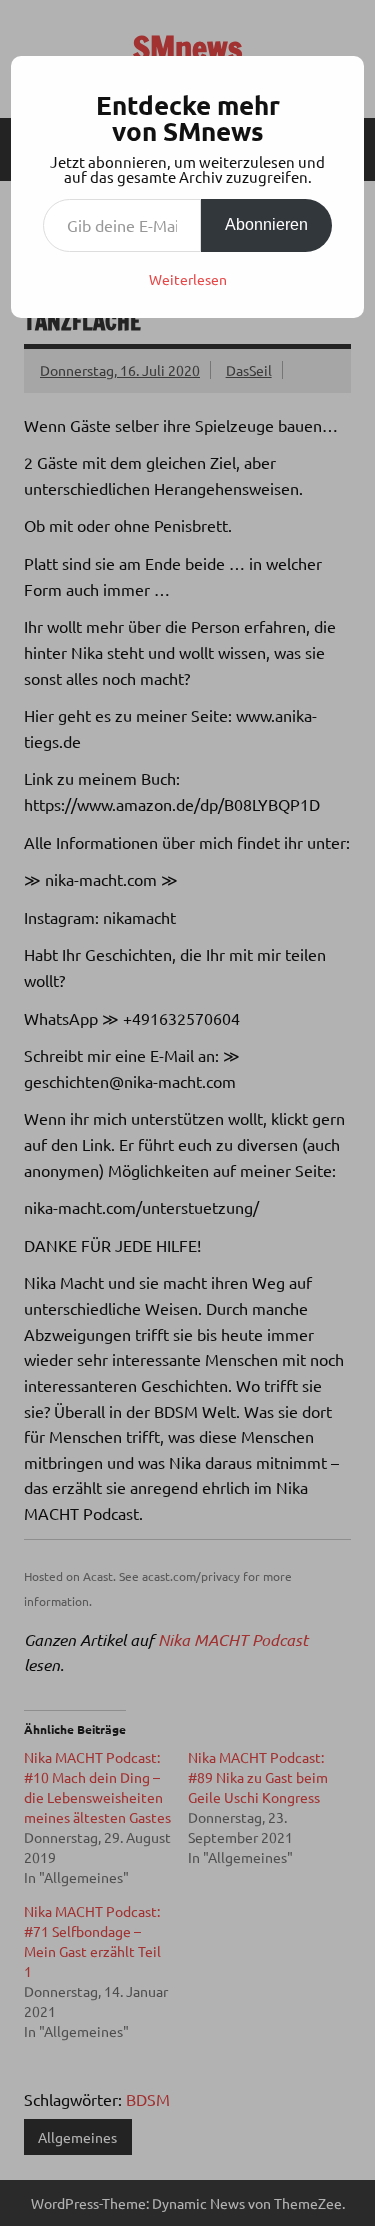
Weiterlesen (188, 279)
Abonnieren (266, 224)
